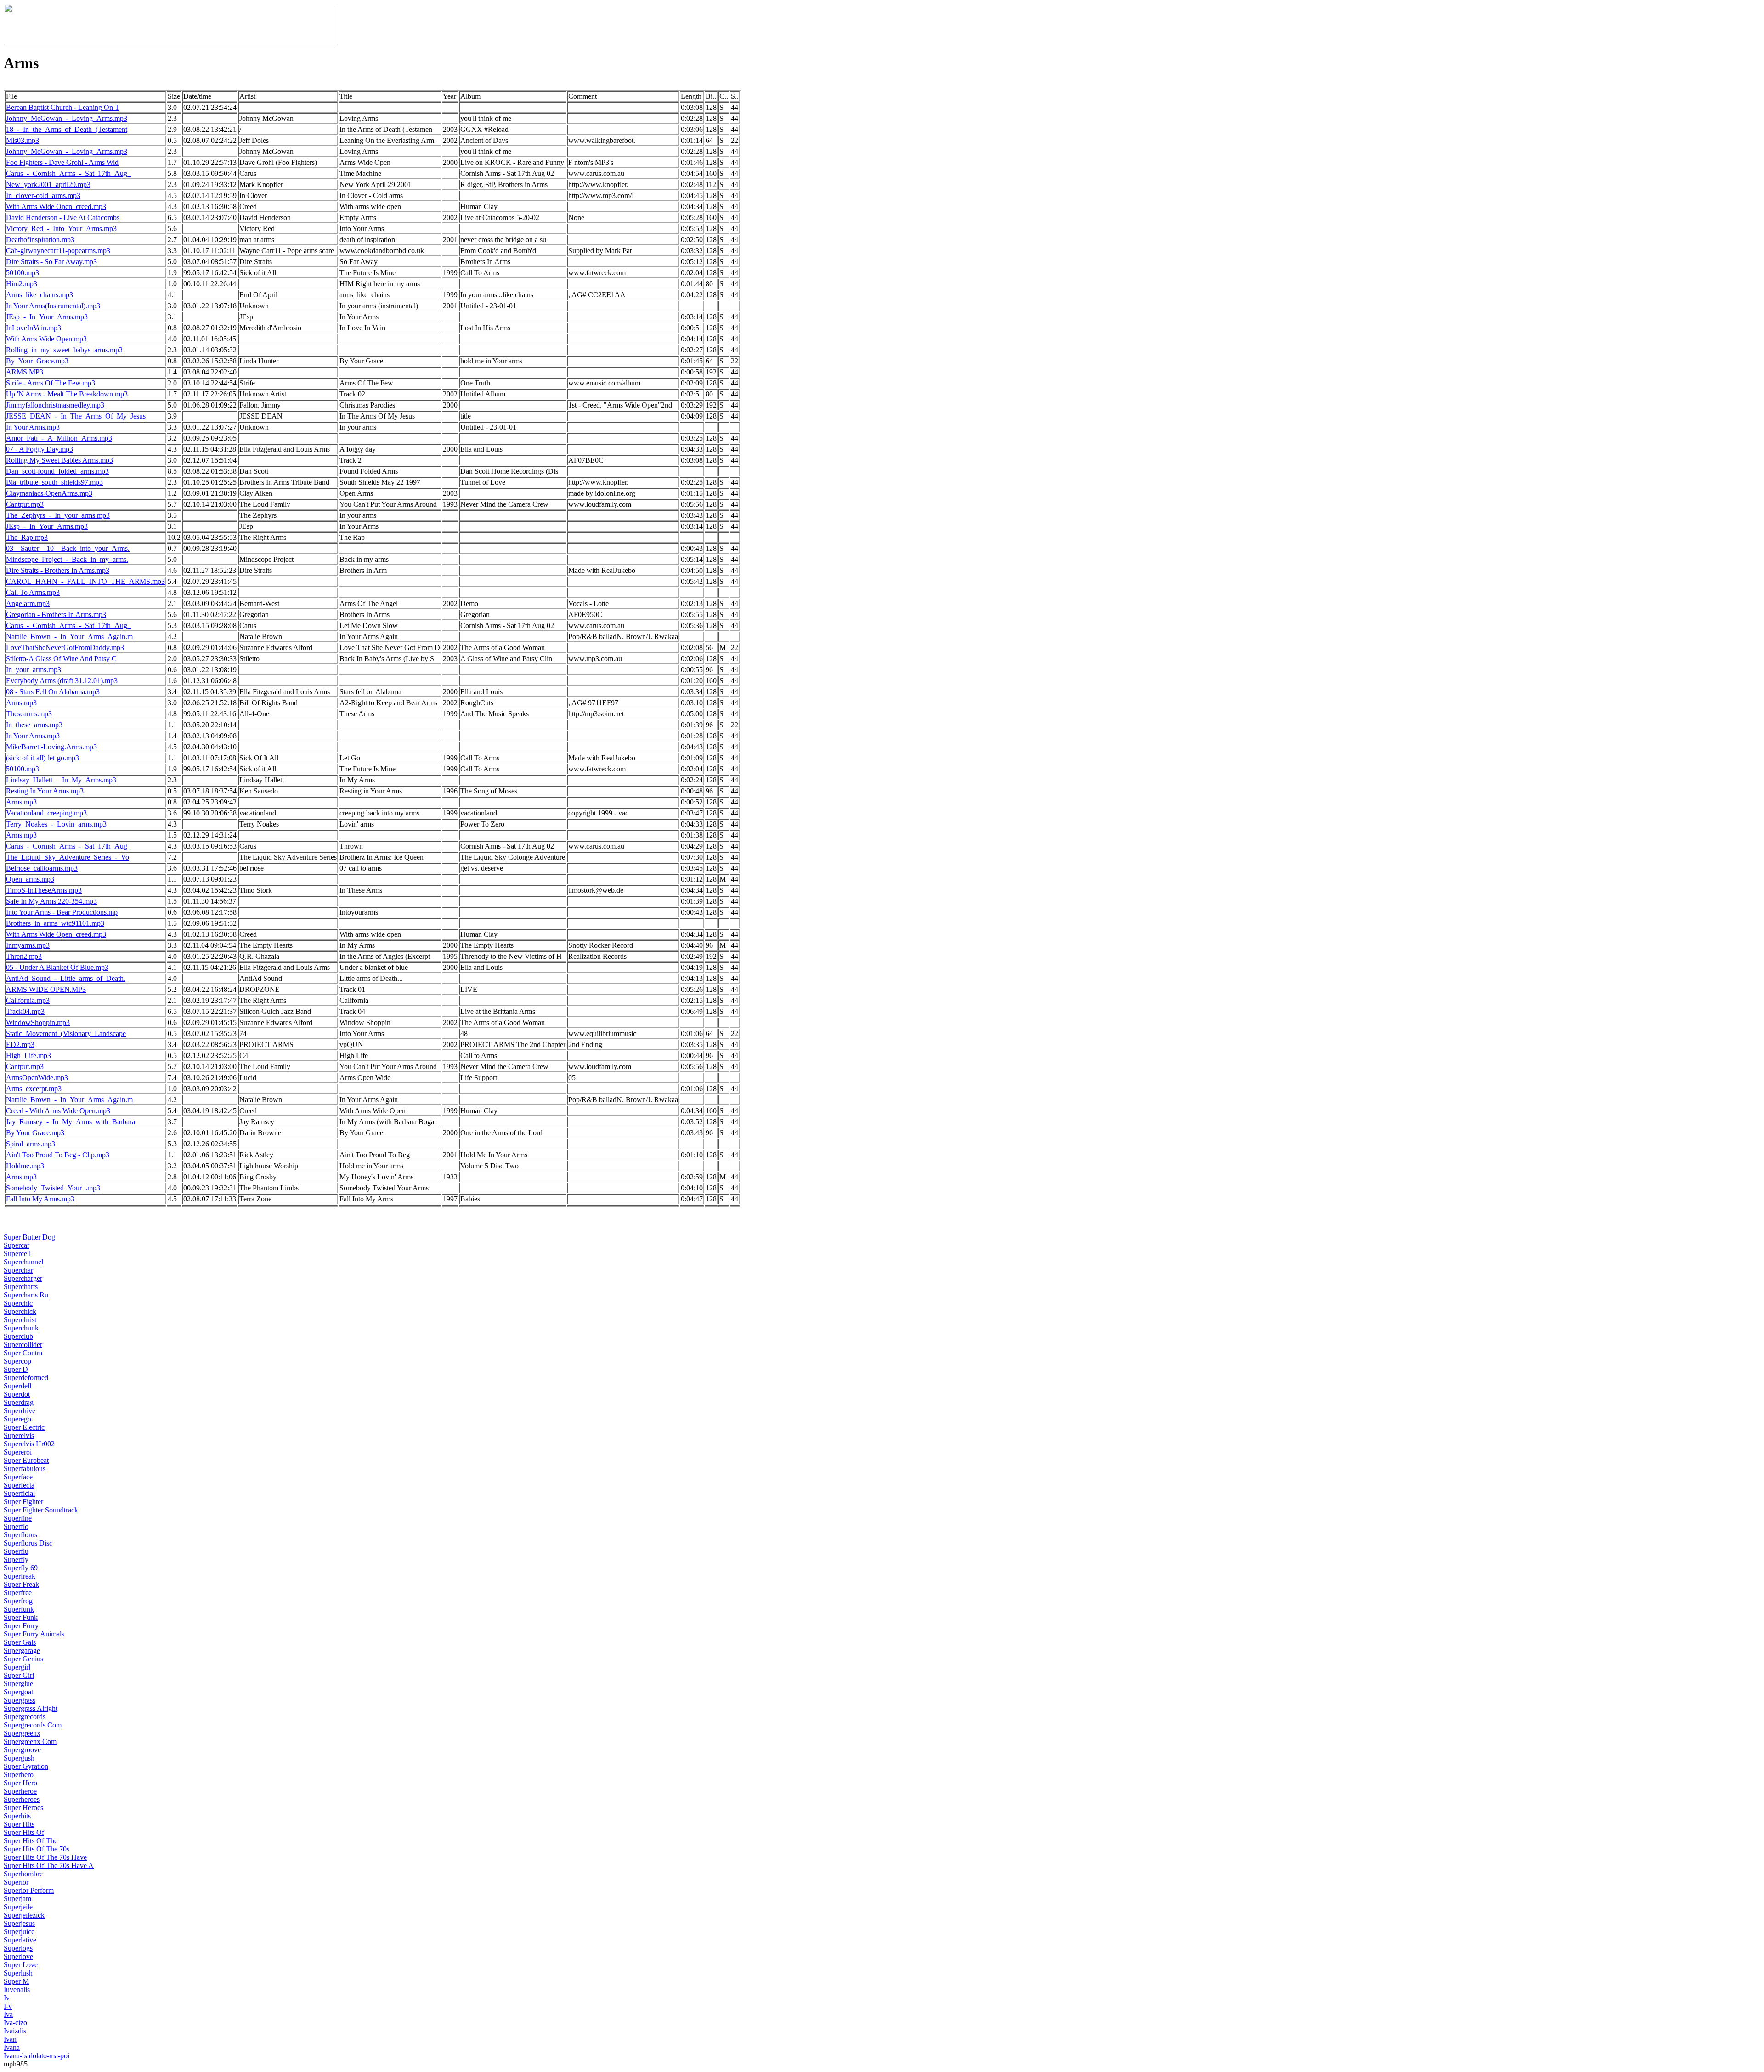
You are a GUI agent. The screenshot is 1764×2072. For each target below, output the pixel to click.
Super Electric (24, 1427)
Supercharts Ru (26, 1295)
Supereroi (18, 1452)
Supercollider (23, 1345)
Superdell (17, 1386)
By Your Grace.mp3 (35, 1133)
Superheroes (22, 1799)
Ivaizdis (15, 2031)
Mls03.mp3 (23, 140)
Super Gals (20, 1642)
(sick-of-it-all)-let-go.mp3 (42, 758)
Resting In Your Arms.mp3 (45, 791)
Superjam (17, 1899)
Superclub (18, 1336)
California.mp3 (28, 1000)
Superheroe (20, 1791)
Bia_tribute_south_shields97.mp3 (54, 482)
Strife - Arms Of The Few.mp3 (51, 383)
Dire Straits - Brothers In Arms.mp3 (58, 570)
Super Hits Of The (31, 1841)
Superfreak (20, 1576)
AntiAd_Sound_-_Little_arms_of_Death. (66, 978)
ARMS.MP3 (25, 372)
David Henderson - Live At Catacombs (63, 218)
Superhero (19, 1775)
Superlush (18, 1973)
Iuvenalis (17, 1990)
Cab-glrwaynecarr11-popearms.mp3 (58, 251)
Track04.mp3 (25, 1011)
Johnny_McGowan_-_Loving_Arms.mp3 (67, 118)
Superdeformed (26, 1378)
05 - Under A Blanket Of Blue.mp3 (57, 967)
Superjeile (18, 1907)
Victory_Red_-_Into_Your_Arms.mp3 (61, 229)
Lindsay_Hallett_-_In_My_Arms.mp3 (61, 780)
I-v (8, 2006)
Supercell (17, 1254)
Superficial (19, 1493)
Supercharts (21, 1287)
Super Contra (23, 1353)
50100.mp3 (23, 273)
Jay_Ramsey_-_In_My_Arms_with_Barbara (71, 1122)
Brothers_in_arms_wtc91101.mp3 (55, 923)
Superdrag (19, 1402)
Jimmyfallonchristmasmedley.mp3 (55, 405)
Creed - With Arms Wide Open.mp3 (58, 1111)
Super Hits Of (24, 1832)
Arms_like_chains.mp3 (40, 295)
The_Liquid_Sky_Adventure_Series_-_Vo (68, 857)
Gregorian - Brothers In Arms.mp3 (56, 614)
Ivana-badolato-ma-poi (37, 2056)
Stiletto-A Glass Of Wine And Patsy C (61, 659)
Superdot (17, 1394)
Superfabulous (25, 1469)
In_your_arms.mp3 (34, 670)
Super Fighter (23, 1502)
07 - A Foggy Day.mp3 (40, 449)
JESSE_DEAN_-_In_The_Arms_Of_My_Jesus (76, 416)
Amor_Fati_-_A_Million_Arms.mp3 (59, 438)
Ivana (12, 2047)
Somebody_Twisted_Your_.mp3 (53, 1188)
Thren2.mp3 (24, 956)
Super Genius (23, 1659)
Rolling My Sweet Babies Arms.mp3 (59, 460)
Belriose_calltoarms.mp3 (42, 868)
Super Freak (21, 1584)
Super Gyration (26, 1766)
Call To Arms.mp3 (33, 592)
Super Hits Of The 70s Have (45, 1857)
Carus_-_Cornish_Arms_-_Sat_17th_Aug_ (68, 173)
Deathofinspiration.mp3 (40, 240)
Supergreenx (22, 1733)
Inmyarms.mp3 (28, 945)
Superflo (16, 1526)
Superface (18, 1477)
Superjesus (19, 1923)
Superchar (18, 1270)
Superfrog (18, 1601)
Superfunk (19, 1609)
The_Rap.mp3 (27, 537)
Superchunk (21, 1328)
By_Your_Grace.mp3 (37, 361)
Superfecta (19, 1485)
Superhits (17, 1816)
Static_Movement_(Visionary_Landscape (66, 1033)
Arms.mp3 (21, 703)
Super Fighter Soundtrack (41, 1510)
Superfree (18, 1593)
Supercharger (23, 1278)
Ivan (10, 2039)
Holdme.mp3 (25, 1166)
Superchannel (23, 1262)
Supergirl (17, 1667)
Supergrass (20, 1700)
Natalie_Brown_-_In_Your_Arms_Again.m (69, 637)
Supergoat (18, 1692)
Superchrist (20, 1320)
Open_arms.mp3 (30, 879)
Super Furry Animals (34, 1634)
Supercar (17, 1245)
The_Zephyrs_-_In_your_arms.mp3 (58, 515)
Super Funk (21, 1617)
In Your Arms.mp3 (33, 427)
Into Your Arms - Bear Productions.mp (62, 912)
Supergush (19, 1758)
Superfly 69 (21, 1568)
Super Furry (21, 1626)
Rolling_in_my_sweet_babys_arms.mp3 (64, 350)
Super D (16, 1369)
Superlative (20, 1940)
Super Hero (20, 1783)
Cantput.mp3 (25, 504)
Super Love (21, 1965)
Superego (17, 1419)
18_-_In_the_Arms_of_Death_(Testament (67, 129)
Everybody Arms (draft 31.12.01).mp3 (62, 681)
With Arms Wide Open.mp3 (46, 339)
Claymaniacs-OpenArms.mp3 (49, 493)
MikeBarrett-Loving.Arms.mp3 (51, 747)
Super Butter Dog (29, 1237)
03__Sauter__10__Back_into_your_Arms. (68, 548)
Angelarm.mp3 (28, 603)
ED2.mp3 (20, 1044)
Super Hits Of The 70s (37, 1849)
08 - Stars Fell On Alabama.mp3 (53, 692)
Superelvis (19, 1435)
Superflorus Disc (28, 1543)
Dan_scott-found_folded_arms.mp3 (57, 471)
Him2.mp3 (22, 284)
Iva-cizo (15, 2023)
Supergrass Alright (31, 1708)
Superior (16, 1882)
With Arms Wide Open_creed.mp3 (56, 207)
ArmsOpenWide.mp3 (37, 1078)
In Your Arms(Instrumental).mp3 (53, 306)
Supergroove (22, 1750)
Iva (8, 2014)
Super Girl (19, 1675)
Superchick (20, 1311)
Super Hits (19, 1824)
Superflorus (20, 1535)
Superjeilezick (24, 1915)
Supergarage (22, 1650)
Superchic (18, 1303)
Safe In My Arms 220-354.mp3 (51, 901)
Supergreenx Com (30, 1741)
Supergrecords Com (33, 1725)
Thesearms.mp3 (29, 714)
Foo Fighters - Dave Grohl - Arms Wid (62, 162)
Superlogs (18, 1948)
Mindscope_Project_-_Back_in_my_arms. (67, 559)
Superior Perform (29, 1890)
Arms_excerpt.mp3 (34, 1089)
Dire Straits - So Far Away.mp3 (51, 262)
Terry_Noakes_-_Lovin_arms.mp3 (56, 824)
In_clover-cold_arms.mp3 (43, 195)
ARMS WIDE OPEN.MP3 (46, 989)
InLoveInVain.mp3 (34, 328)
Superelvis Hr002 (29, 1444)
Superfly (16, 1560)
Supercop (17, 1361)
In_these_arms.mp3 (34, 725)
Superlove (18, 1956)
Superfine (18, 1518)
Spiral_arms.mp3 (31, 1144)
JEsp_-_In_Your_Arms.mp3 (47, 317)
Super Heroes (23, 1808)
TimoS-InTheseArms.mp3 (44, 890)
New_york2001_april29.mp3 (48, 184)
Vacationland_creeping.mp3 (46, 813)
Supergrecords (25, 1717)
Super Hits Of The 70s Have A (49, 1865)
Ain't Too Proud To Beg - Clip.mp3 (58, 1155)
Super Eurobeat (26, 1460)
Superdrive (20, 1411)
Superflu (16, 1551)
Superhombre (23, 1874)
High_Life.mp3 (28, 1056)
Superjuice (19, 1932)
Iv (7, 1998)
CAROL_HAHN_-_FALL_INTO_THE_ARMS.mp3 (85, 581)
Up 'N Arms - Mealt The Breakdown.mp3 (67, 394)
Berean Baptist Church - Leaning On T (63, 107)
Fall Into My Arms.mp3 (40, 1199)
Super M (16, 1981)
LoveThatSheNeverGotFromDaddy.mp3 (65, 648)
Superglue (18, 1684)
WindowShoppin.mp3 (38, 1022)
